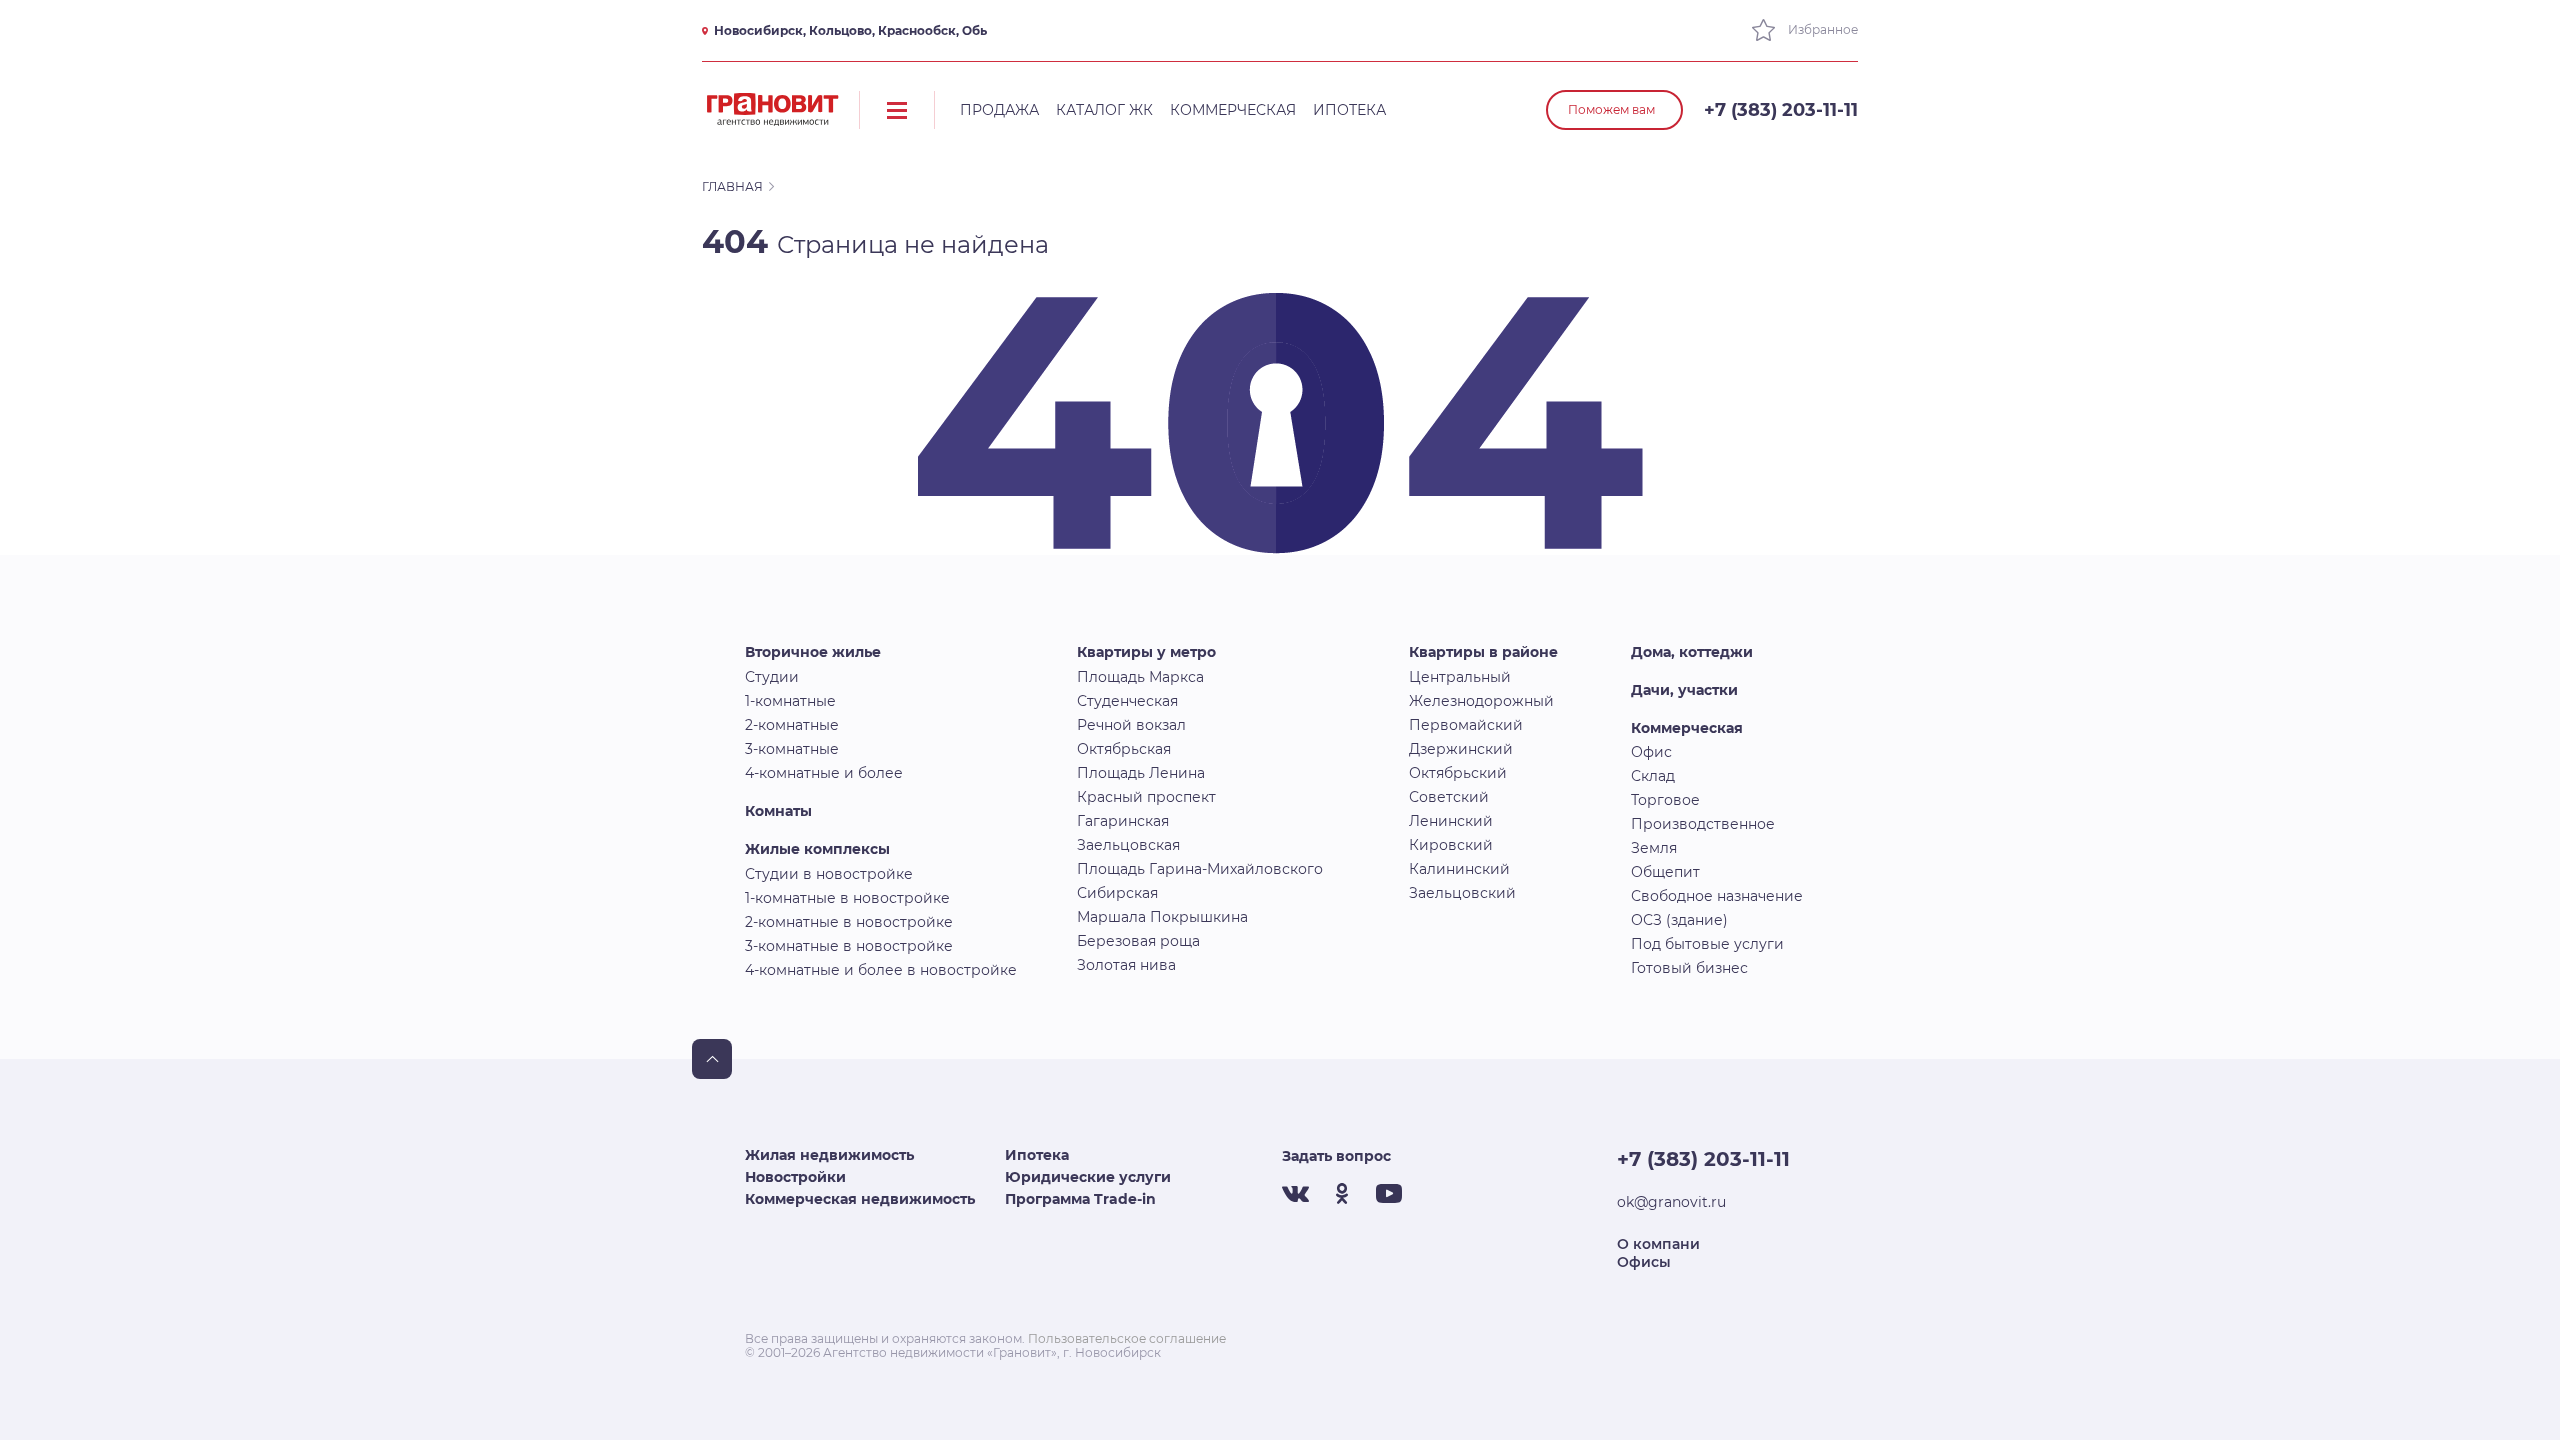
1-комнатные (790, 701)
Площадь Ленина (1141, 773)
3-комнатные (792, 749)
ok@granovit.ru (1671, 1202)
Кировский (1451, 845)
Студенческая (1127, 701)
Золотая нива (1126, 965)
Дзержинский (1461, 749)
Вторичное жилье (813, 652)
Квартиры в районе (1483, 652)
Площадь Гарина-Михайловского (1200, 869)
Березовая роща (1138, 941)
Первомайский (1466, 725)
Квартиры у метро (1146, 652)
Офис (1651, 752)
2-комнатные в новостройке (849, 922)
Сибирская (1117, 893)
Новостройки (795, 1177)
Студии (772, 677)
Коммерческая (1233, 110)
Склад (1653, 776)
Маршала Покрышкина (1162, 917)
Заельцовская (1128, 845)
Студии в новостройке (829, 874)
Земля (1654, 848)
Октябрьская (1124, 749)
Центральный (1460, 677)
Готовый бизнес (1689, 968)
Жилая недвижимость (829, 1155)
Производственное (1703, 824)
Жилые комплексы (817, 849)
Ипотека (1349, 110)
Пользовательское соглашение (1127, 1338)
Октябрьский (1458, 773)
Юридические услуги (1088, 1177)
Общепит (1665, 872)
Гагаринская (1123, 821)
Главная (732, 186)
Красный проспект (1146, 797)
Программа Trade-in (1080, 1199)
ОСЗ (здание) (1679, 920)
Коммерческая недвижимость (860, 1199)
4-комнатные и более (824, 773)
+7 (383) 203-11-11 (1781, 110)
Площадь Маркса (1140, 677)
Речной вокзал (1131, 725)
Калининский (1459, 869)
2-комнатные (792, 725)
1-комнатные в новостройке (847, 898)
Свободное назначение (1717, 896)
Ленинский (1451, 821)
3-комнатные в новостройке (849, 946)
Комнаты (778, 811)
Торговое (1665, 800)
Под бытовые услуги (1707, 944)
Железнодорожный (1481, 701)
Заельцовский (1462, 893)
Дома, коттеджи (1692, 652)
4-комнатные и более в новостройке (881, 970)
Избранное (1821, 29)
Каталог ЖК (1104, 110)
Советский (1449, 797)
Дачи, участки (1684, 690)
